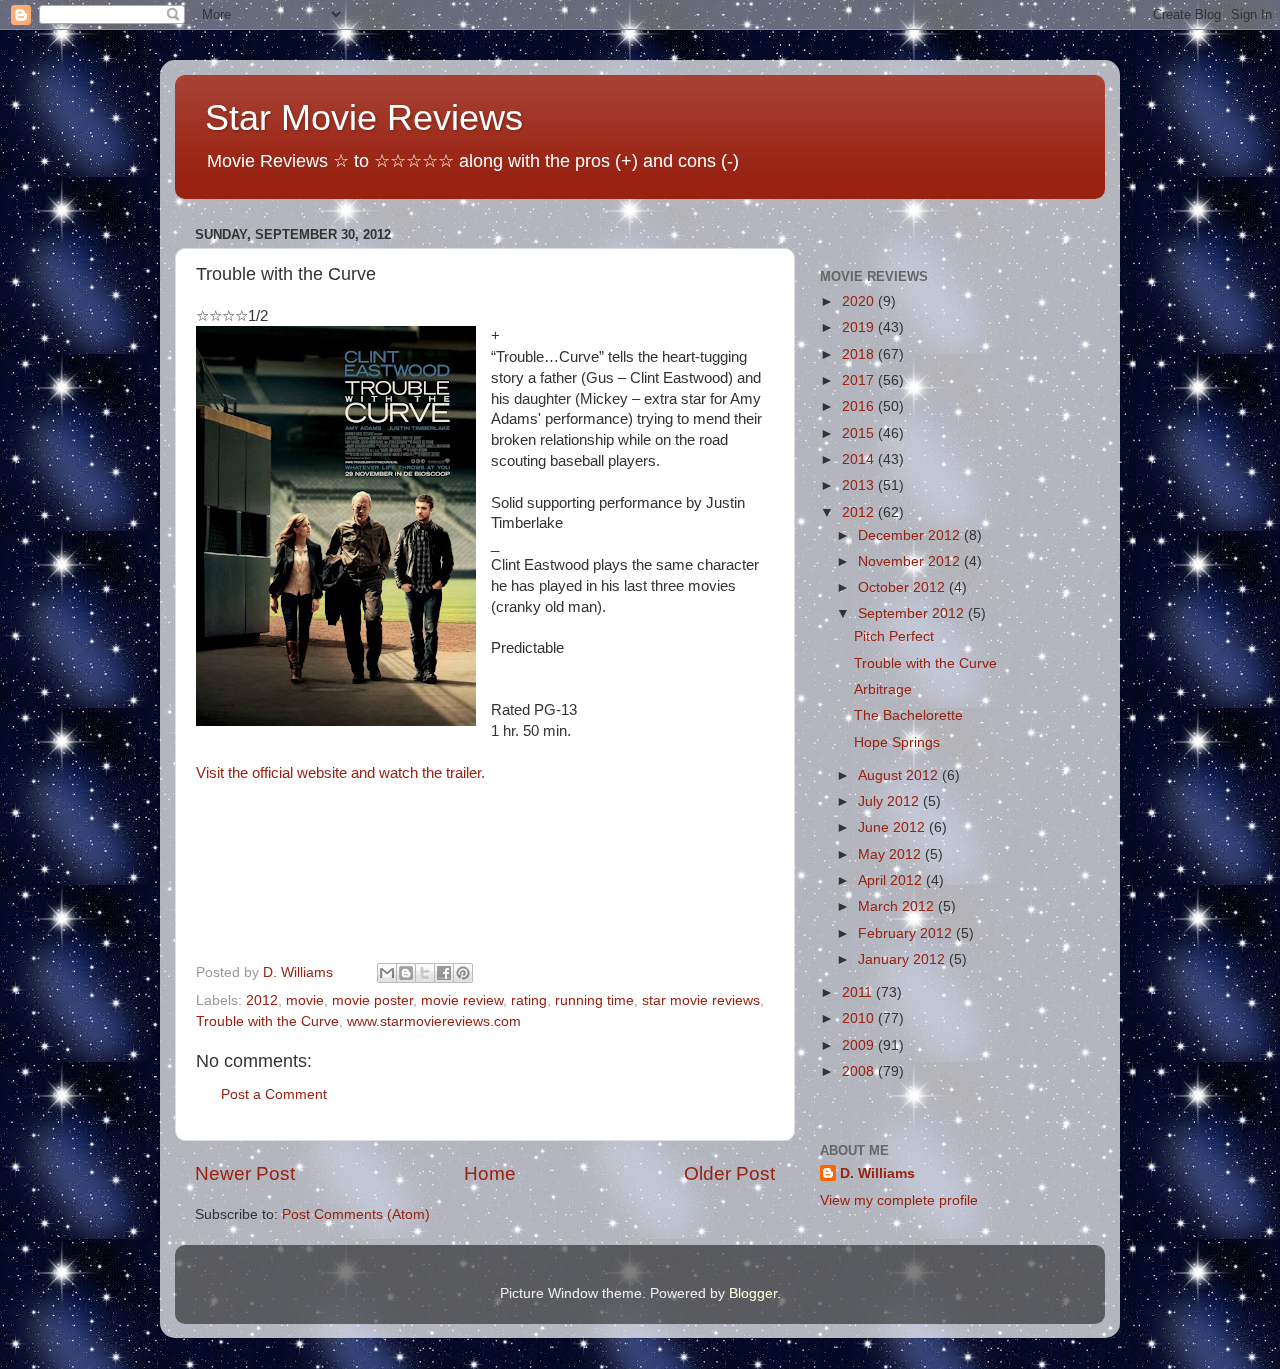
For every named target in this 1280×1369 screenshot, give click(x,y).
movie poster (372, 1000)
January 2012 (903, 959)
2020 (860, 301)
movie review (462, 1000)
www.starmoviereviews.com (434, 1021)
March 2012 (898, 906)
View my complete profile (899, 1200)
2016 (860, 406)
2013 (860, 485)
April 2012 (892, 880)
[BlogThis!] (406, 973)
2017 (860, 380)
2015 (860, 433)
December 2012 (911, 535)
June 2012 (893, 827)
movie (305, 1000)
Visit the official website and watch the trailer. (340, 773)
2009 (860, 1045)
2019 (860, 327)
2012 (262, 1000)
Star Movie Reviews (364, 117)
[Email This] (387, 973)
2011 (859, 992)
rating (529, 1000)
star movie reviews (701, 1000)
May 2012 (891, 854)
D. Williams (877, 1173)
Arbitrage (883, 689)
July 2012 (890, 801)
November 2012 (911, 561)
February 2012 (907, 933)
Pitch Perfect (894, 636)
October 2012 (903, 587)
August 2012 (900, 775)
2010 (860, 1018)
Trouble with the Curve (267, 1021)
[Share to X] (425, 973)
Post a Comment (274, 1094)
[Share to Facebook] (444, 973)
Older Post (729, 1173)
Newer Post (245, 1173)
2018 (860, 354)
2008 (860, 1071)
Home (490, 1173)
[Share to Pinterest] (463, 973)
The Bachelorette (908, 715)
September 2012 (913, 613)
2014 (860, 459)
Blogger (753, 1293)
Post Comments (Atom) (356, 1214)
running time (594, 1000)
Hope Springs (897, 742)
